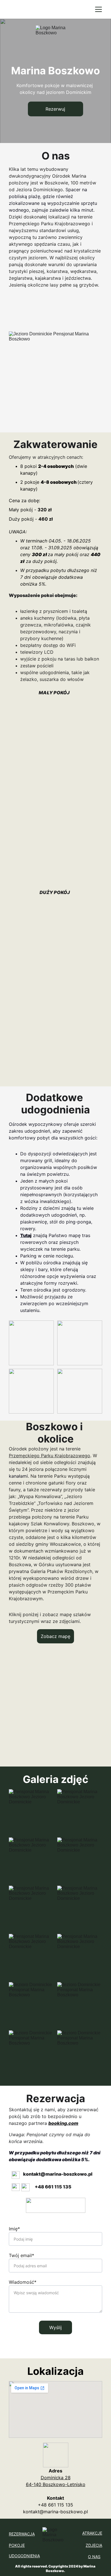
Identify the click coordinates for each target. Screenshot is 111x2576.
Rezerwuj (55, 109)
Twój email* (21, 2255)
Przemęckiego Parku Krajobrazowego (50, 1456)
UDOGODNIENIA (24, 2556)
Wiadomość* (23, 2282)
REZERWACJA (22, 2534)
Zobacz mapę (55, 1636)
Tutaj (26, 1235)
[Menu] (98, 9)
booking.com (63, 2123)
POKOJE (17, 2545)
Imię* (14, 2229)
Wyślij (55, 2327)
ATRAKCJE (92, 2533)
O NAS (94, 2557)
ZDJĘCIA (94, 2545)
